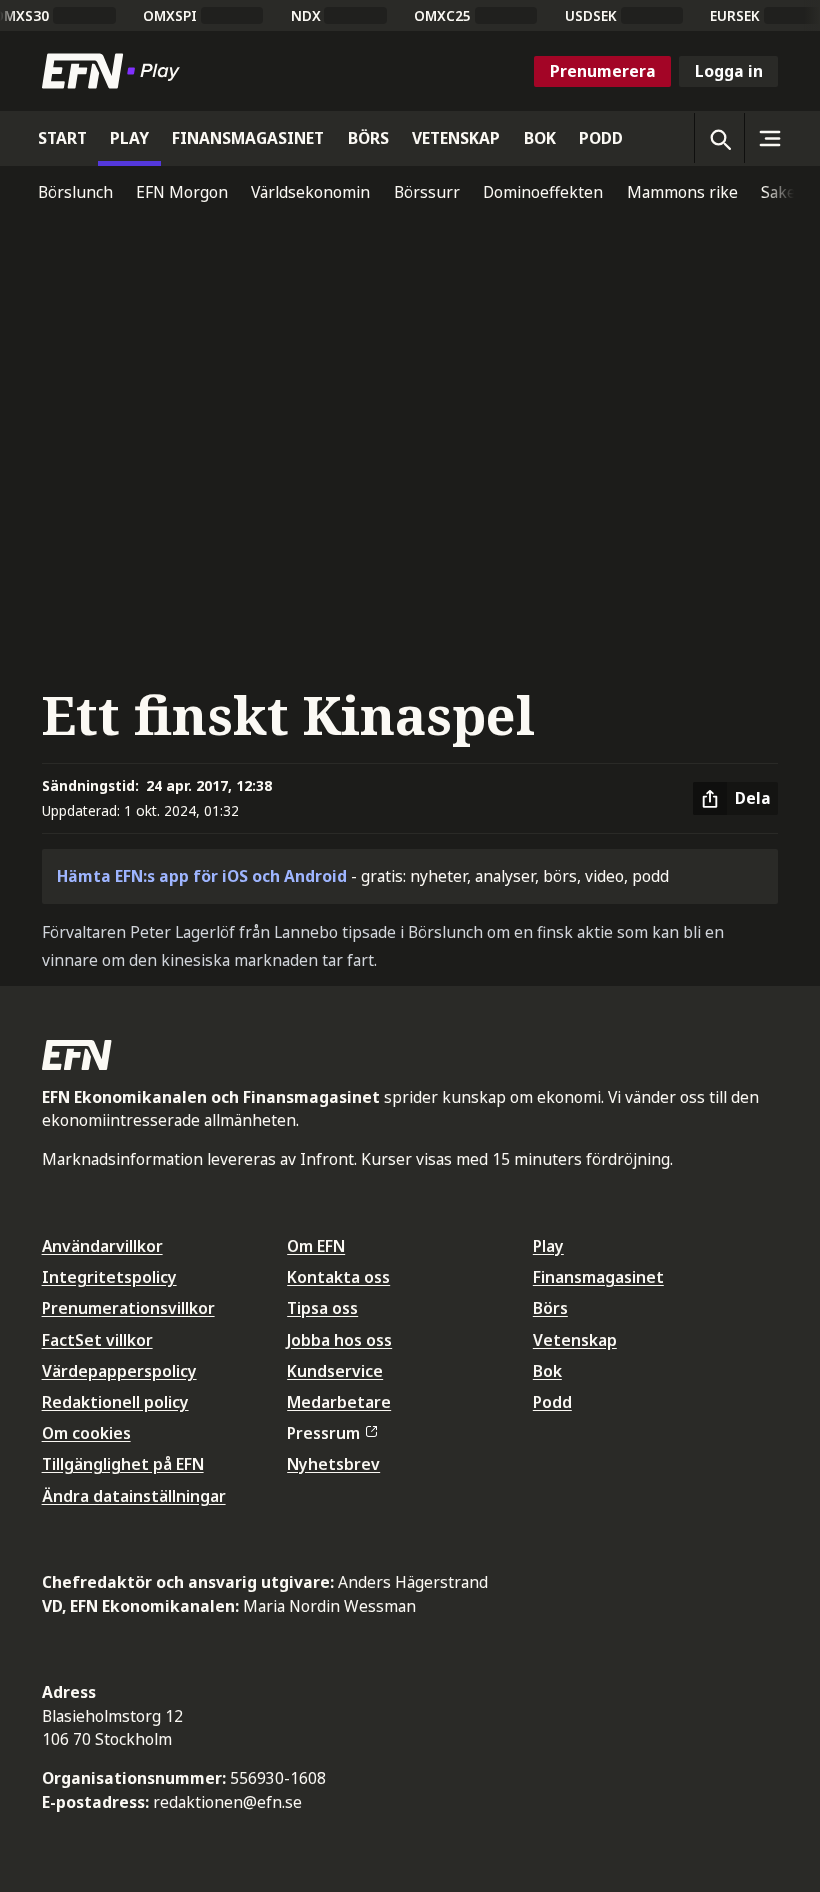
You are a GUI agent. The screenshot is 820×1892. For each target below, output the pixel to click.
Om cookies (86, 1433)
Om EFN (316, 1246)
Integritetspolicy (109, 1277)
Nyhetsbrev (333, 1464)
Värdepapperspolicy (119, 1371)
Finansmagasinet (598, 1277)
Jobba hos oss (339, 1340)
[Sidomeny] (769, 138)
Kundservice (335, 1371)
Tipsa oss (322, 1308)
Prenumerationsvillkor (128, 1308)
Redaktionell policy (115, 1402)
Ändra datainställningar (134, 1496)
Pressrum (323, 1433)
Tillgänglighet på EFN (123, 1464)
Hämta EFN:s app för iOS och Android (202, 876)
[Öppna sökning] (719, 138)
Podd (552, 1402)
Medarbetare (339, 1402)
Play (548, 1246)
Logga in (729, 71)
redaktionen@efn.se (227, 1802)
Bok (547, 1371)
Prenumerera (603, 71)
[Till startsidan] (115, 71)
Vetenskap (575, 1340)
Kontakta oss (338, 1277)
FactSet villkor (97, 1340)
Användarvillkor (102, 1246)
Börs (550, 1308)
